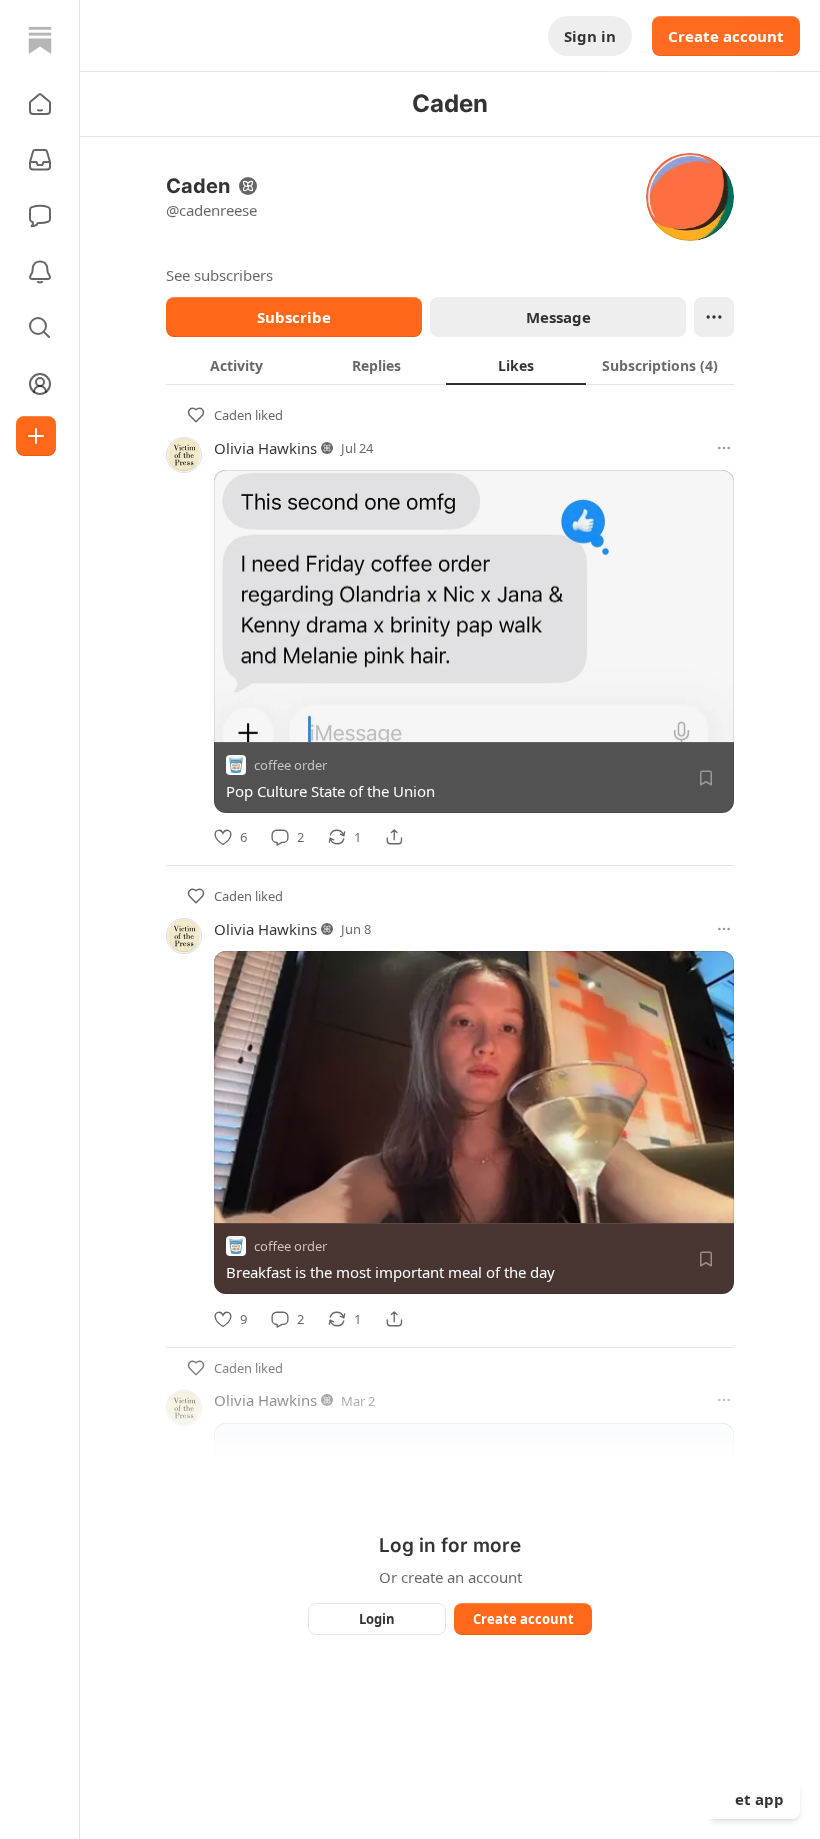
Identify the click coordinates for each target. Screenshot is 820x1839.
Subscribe (294, 317)
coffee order (290, 765)
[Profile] (40, 384)
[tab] (236, 365)
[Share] (394, 837)
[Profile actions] (714, 317)
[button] (40, 104)
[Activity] (40, 272)
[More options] (724, 448)
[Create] (36, 436)
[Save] (706, 778)
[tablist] (450, 365)
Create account (726, 36)
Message (558, 317)
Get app (754, 1799)
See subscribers (219, 275)
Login (377, 1619)
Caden (233, 415)
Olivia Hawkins (265, 448)
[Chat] (40, 216)
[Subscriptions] (40, 160)
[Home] (40, 40)
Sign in (590, 36)
